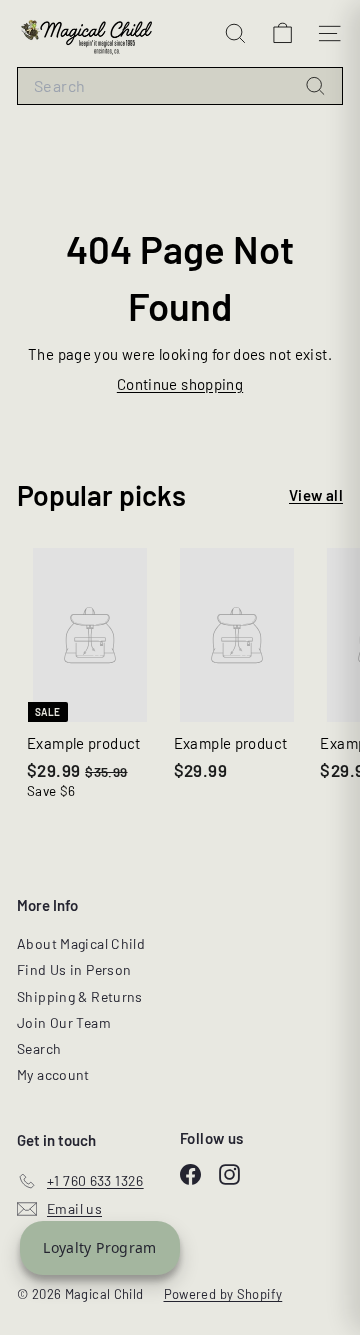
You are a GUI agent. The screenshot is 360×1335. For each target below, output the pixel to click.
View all (316, 495)
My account (53, 1074)
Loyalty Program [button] (100, 1247)
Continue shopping (180, 384)
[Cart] (282, 33)
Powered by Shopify (223, 1294)
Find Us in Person (74, 969)
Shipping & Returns (80, 996)
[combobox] (180, 86)
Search (39, 1048)
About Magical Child (81, 943)
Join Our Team (64, 1022)
